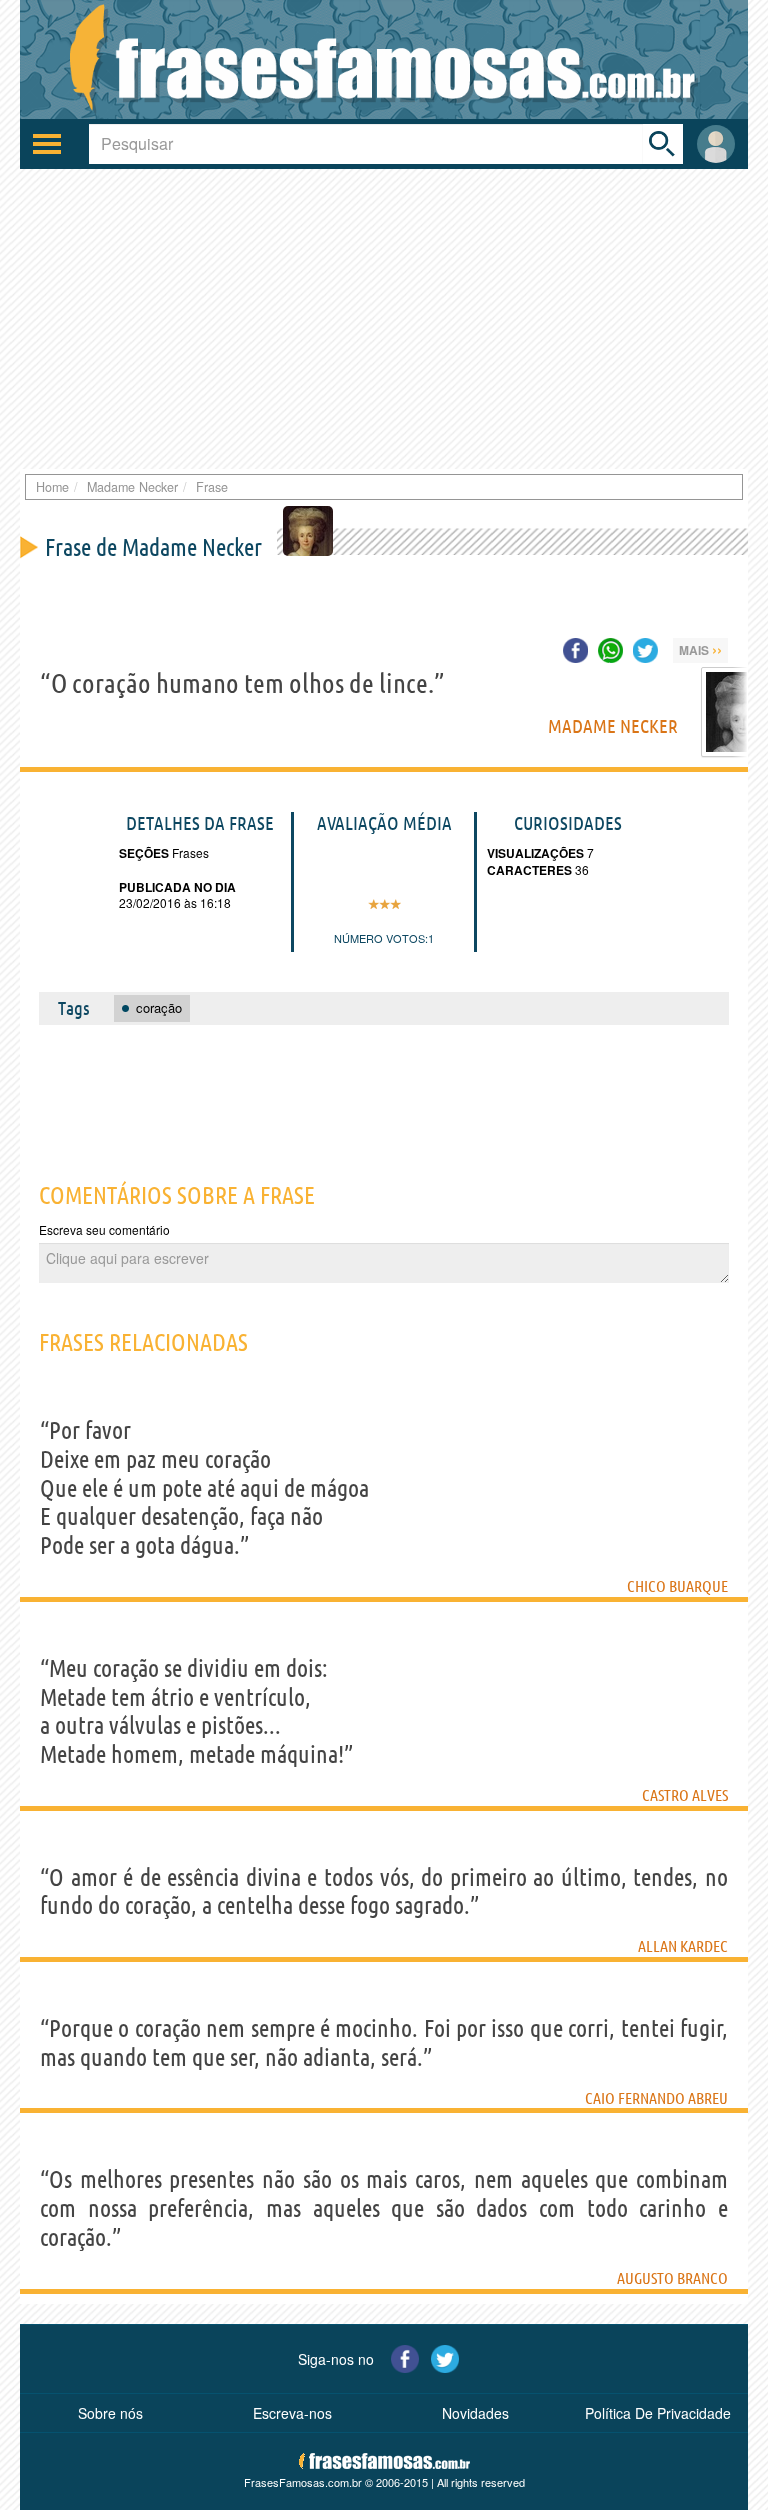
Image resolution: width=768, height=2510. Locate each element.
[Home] (384, 59)
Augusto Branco (672, 2278)
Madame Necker (613, 726)
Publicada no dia (177, 887)
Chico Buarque (677, 1586)
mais (700, 649)
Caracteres (529, 870)
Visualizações (535, 853)
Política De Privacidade (658, 2413)
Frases (189, 852)
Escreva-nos (292, 2413)
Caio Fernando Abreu (656, 2098)
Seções (144, 853)
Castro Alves (685, 1795)
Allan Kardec (683, 1946)
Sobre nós (110, 2413)
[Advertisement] (384, 319)
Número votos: (381, 938)
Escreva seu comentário (104, 1229)
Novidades (475, 2413)
